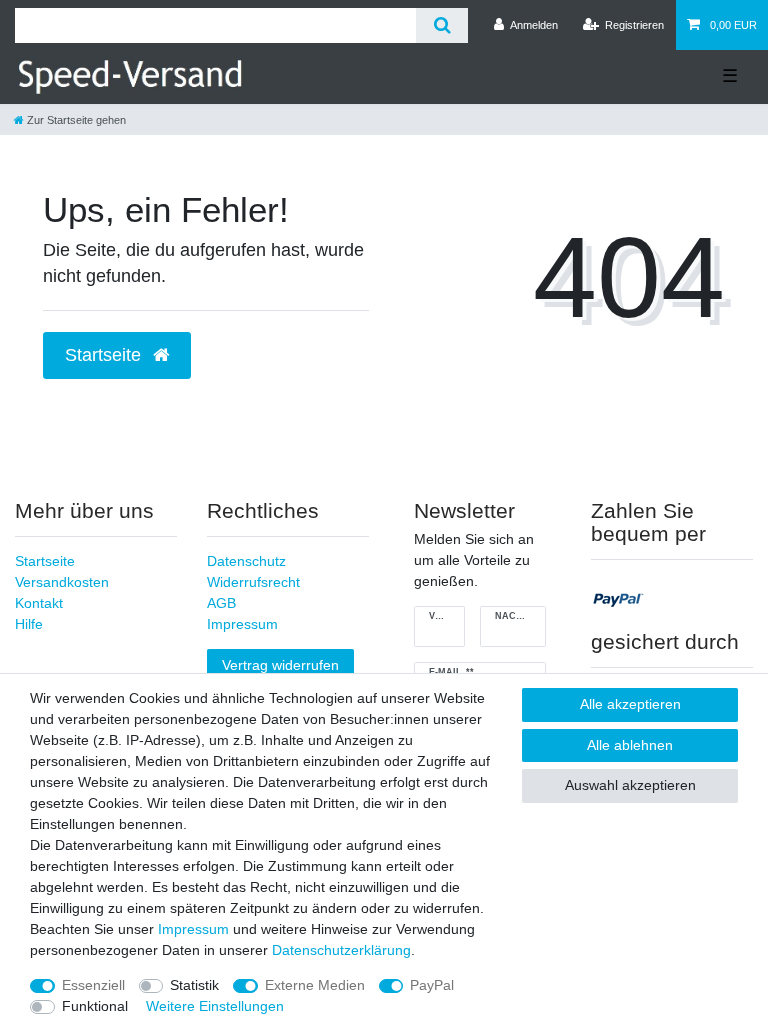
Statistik (194, 985)
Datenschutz (246, 561)
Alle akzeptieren (630, 704)
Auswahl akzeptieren (630, 785)
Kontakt (39, 603)
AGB (221, 603)
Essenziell (93, 985)
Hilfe (29, 624)
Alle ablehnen (630, 745)
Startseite (45, 561)
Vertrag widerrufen (280, 665)
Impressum (242, 624)
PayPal (432, 985)
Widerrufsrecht (253, 582)
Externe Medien (315, 985)
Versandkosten (62, 582)
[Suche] (441, 25)
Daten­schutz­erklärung (341, 950)
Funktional (95, 1006)
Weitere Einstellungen (215, 1006)
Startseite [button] (105, 355)
